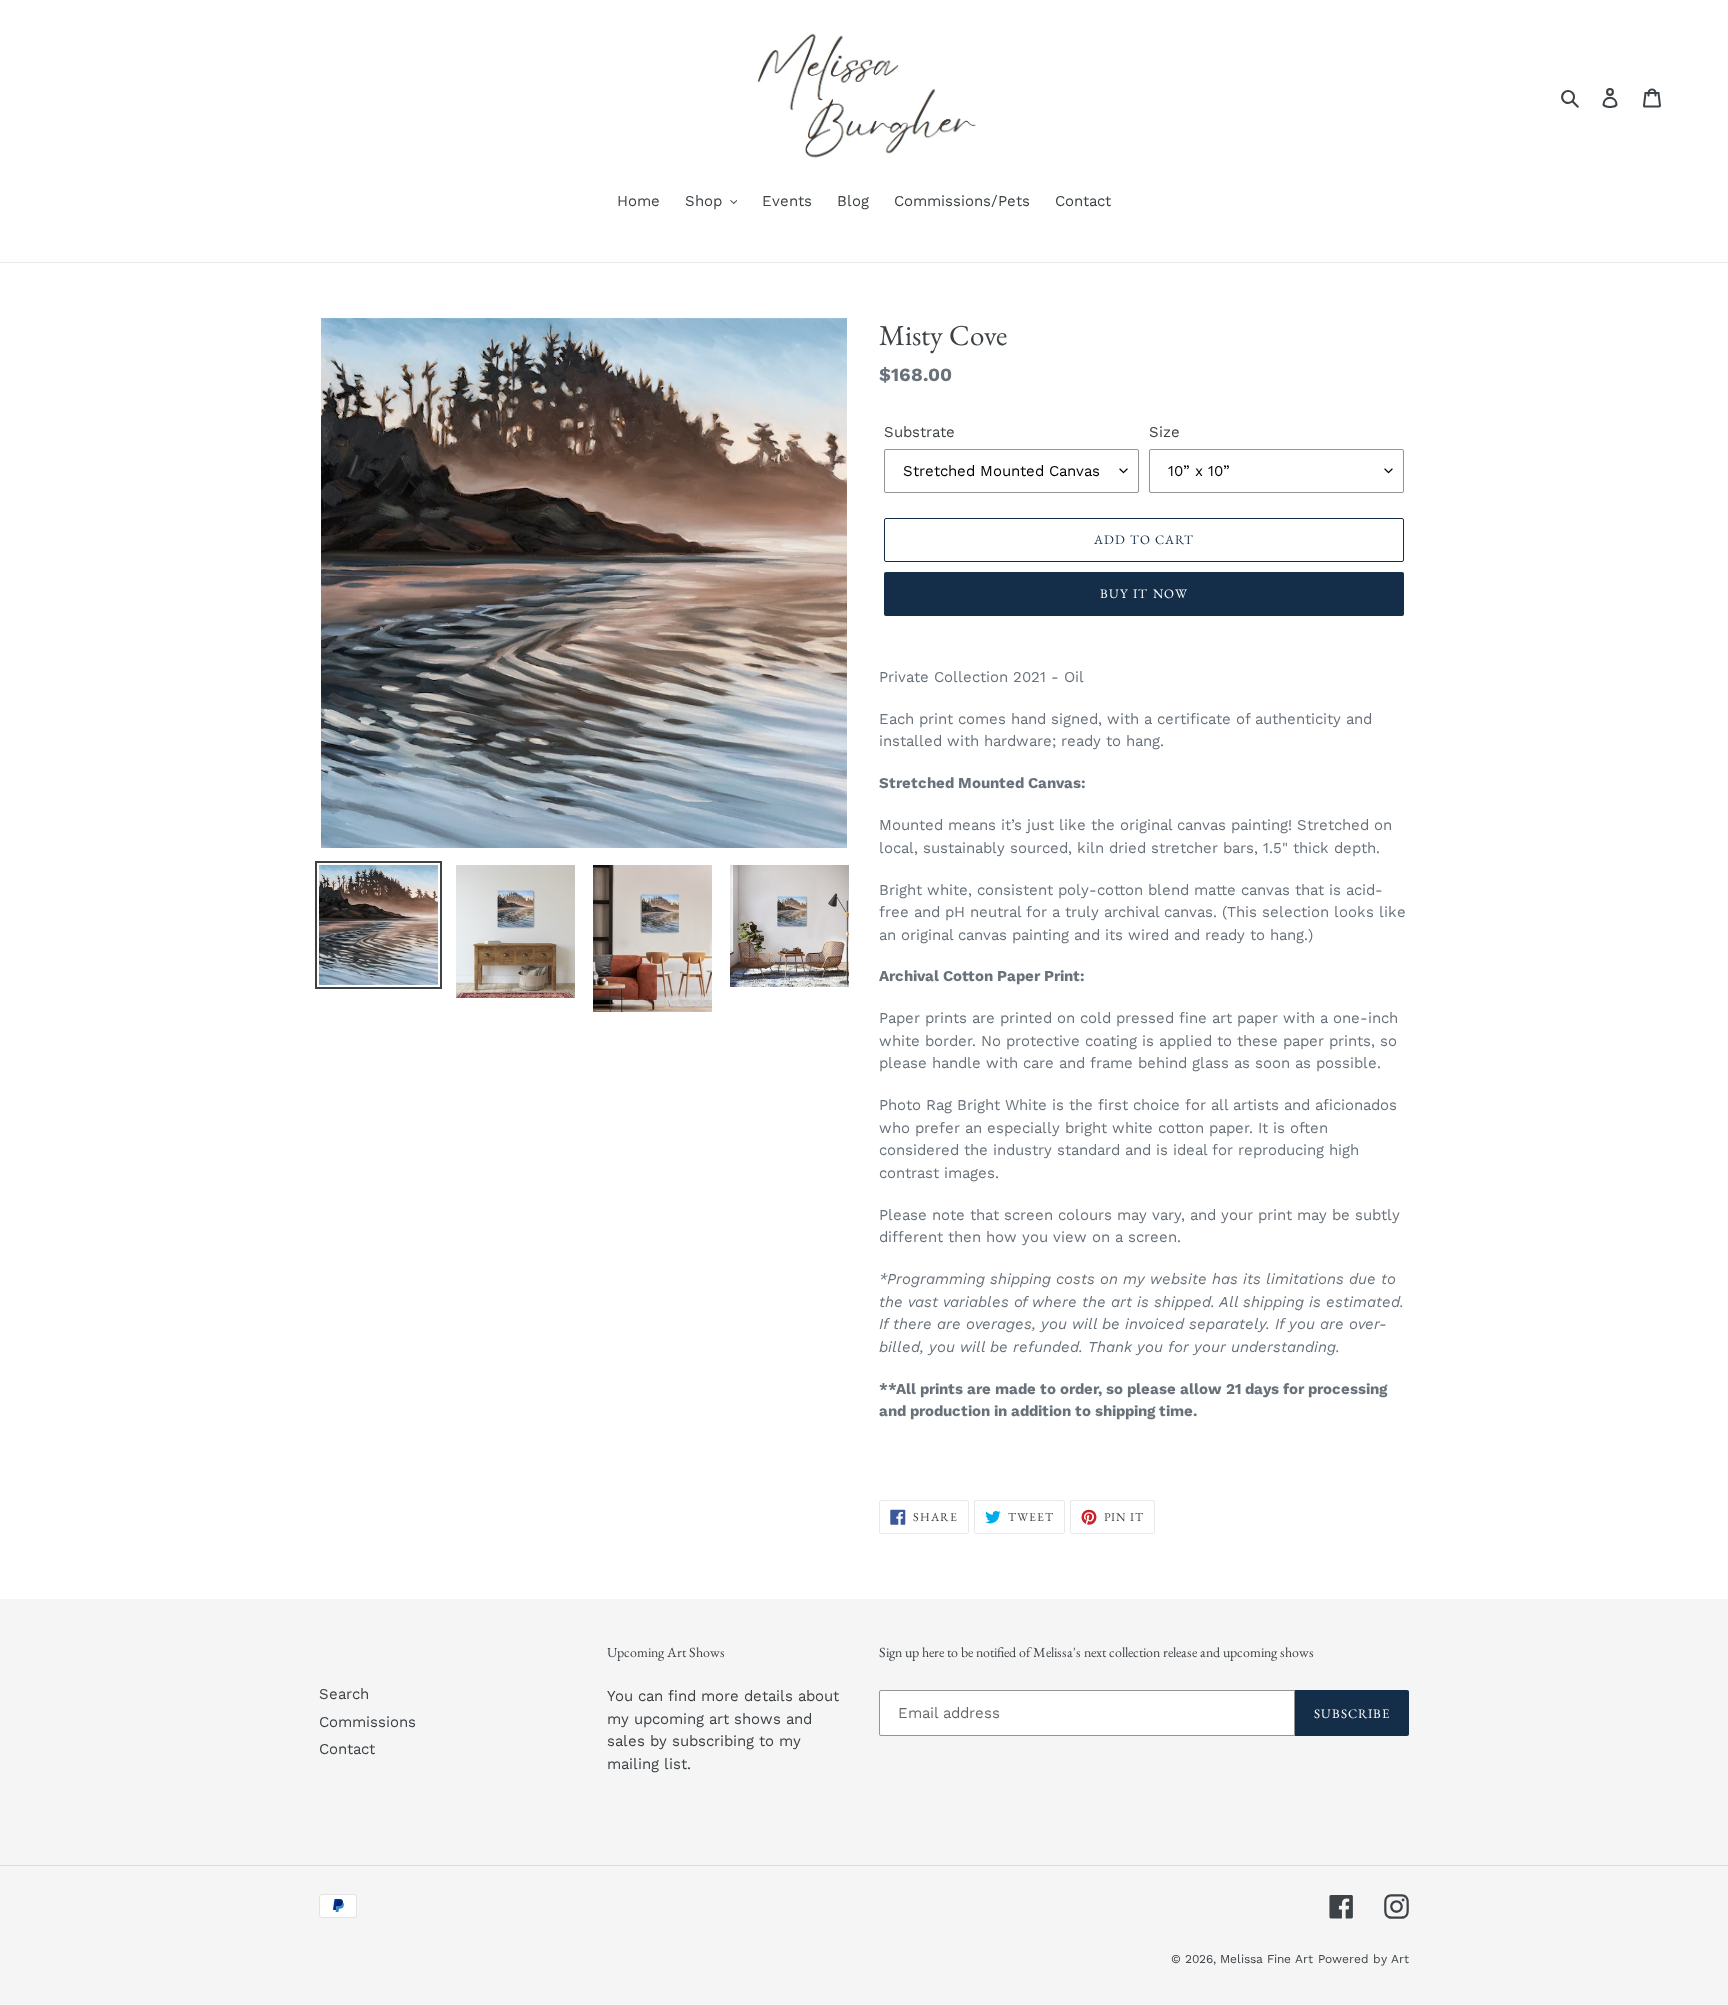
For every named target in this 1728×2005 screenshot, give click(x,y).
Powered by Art (1363, 1959)
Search (344, 1694)
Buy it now (1143, 593)
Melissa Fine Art (1266, 1959)
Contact (347, 1749)
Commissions (367, 1722)
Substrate (919, 432)
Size (1164, 432)
